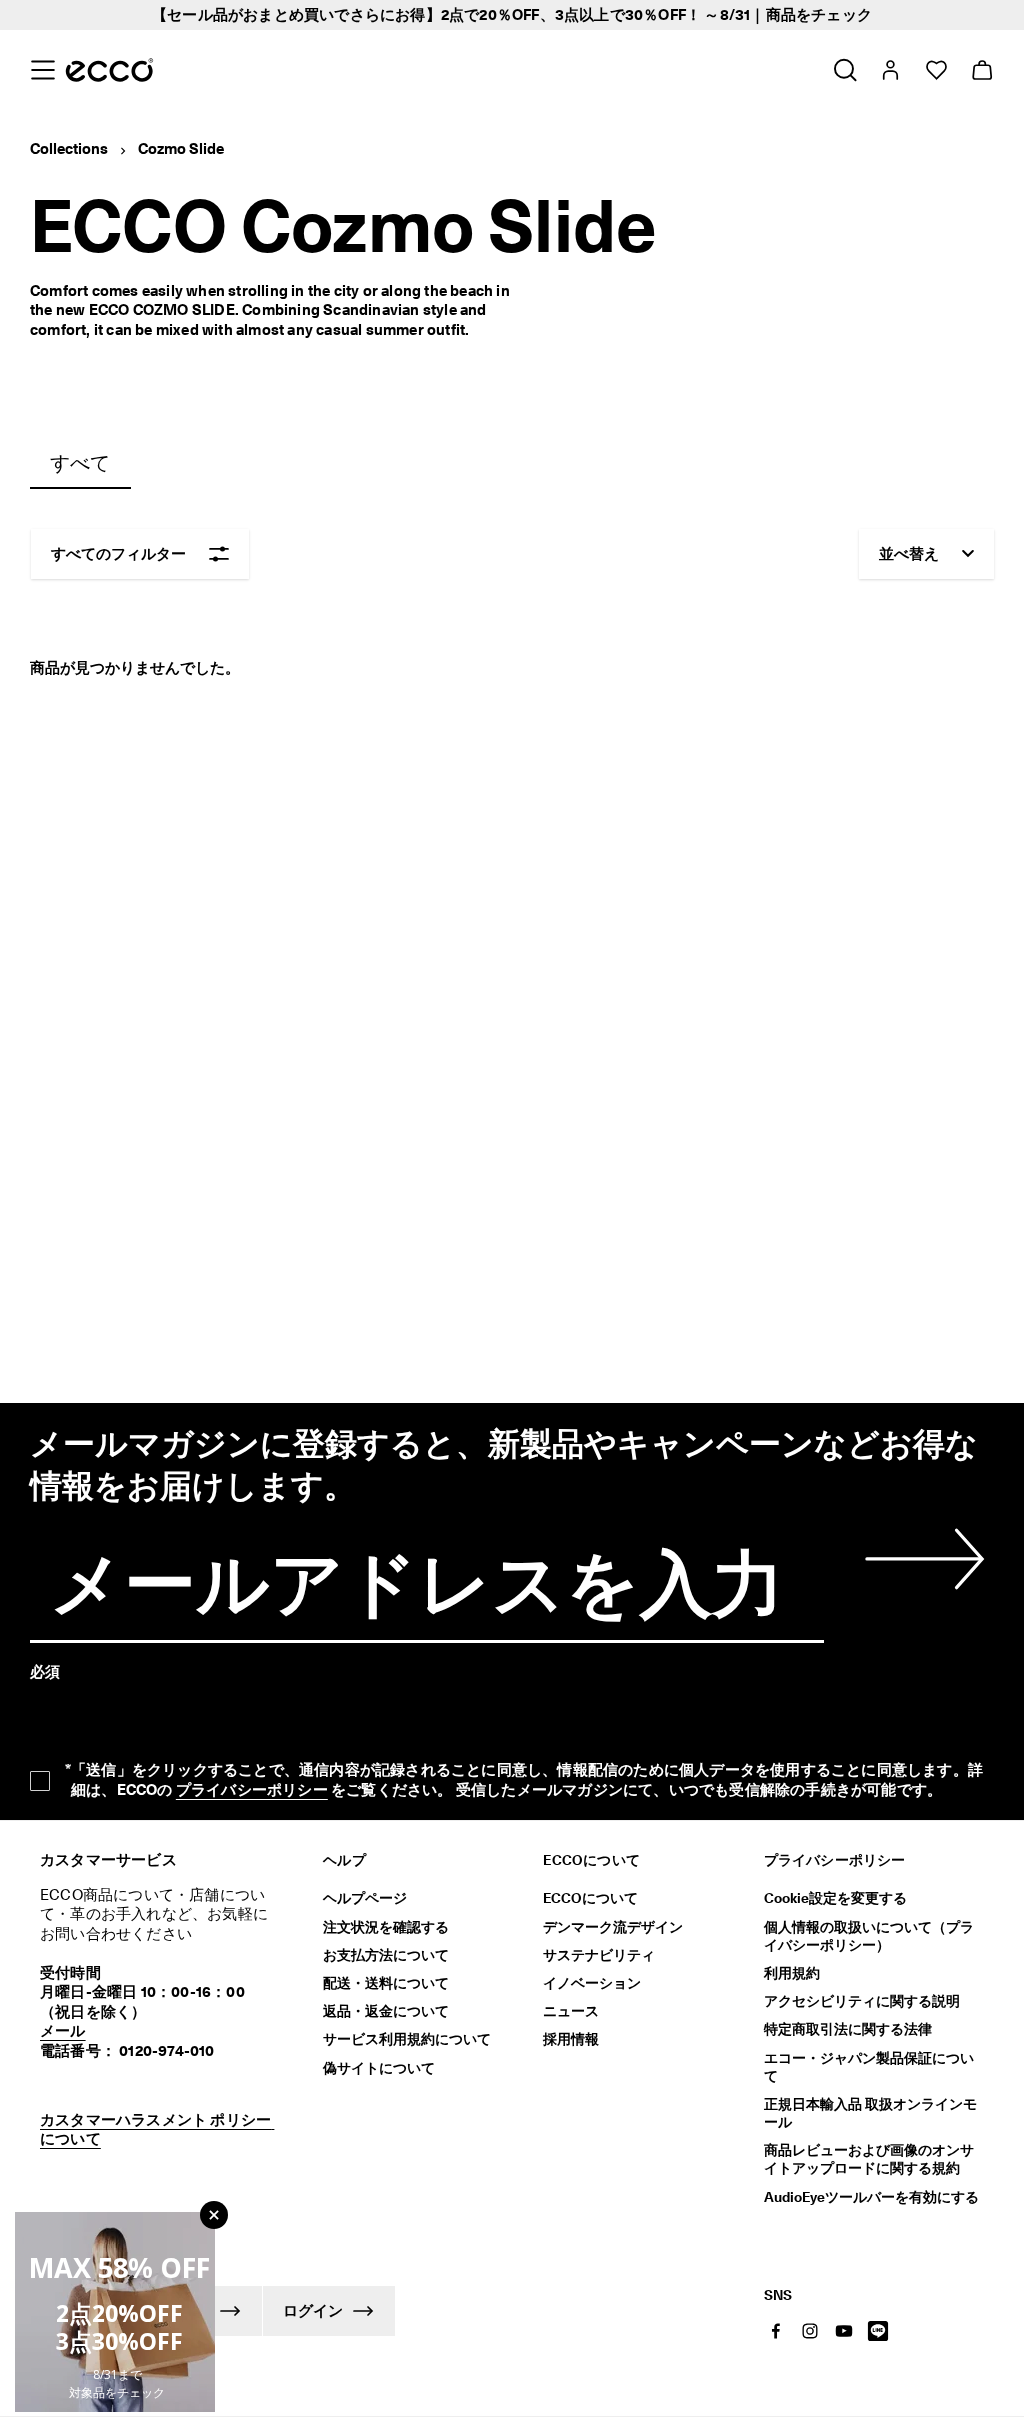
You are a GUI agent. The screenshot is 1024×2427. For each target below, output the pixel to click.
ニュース (571, 2011)
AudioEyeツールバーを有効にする (871, 2197)
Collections (69, 149)
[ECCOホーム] (109, 70)
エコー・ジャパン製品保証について (869, 2067)
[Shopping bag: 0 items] (981, 70)
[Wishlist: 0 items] (935, 70)
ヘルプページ (365, 1898)
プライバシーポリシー (252, 1790)
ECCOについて (590, 1898)
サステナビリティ (599, 1955)
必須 (45, 1672)
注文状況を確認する (386, 1927)
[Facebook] (776, 2331)
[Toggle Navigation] (42, 70)
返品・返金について (386, 2011)
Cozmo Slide (181, 149)
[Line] (878, 2331)
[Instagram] (810, 2331)
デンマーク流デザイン (613, 1927)
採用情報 (571, 2039)
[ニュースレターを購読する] (921, 1559)
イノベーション (592, 1983)
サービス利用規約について (407, 2039)
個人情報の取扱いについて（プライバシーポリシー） (869, 1936)
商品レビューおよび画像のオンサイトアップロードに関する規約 (869, 2159)
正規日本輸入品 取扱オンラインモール (870, 2113)
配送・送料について (386, 1983)
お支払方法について (386, 1955)
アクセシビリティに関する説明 (862, 2001)
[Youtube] (844, 2331)
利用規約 (792, 1973)
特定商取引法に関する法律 (848, 2029)
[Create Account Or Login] (889, 70)
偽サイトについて (379, 2068)
